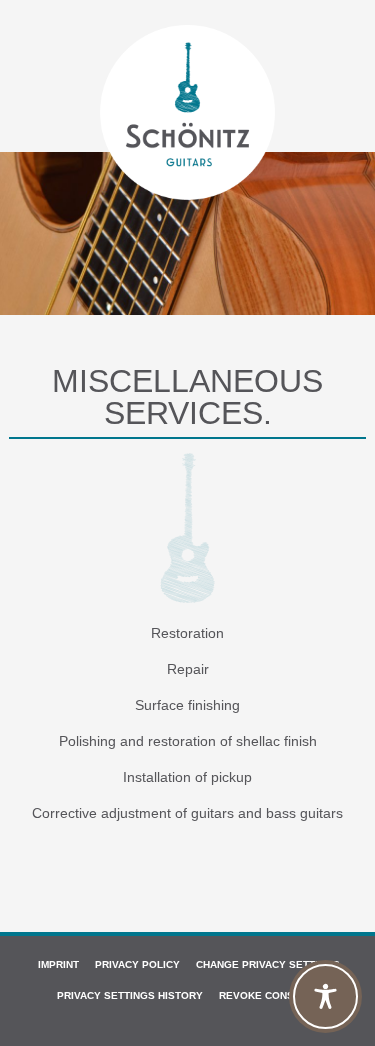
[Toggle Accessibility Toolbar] (325, 996)
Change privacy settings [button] (268, 964)
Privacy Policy (137, 964)
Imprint (58, 964)
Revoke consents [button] (270, 995)
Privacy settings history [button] (130, 995)
